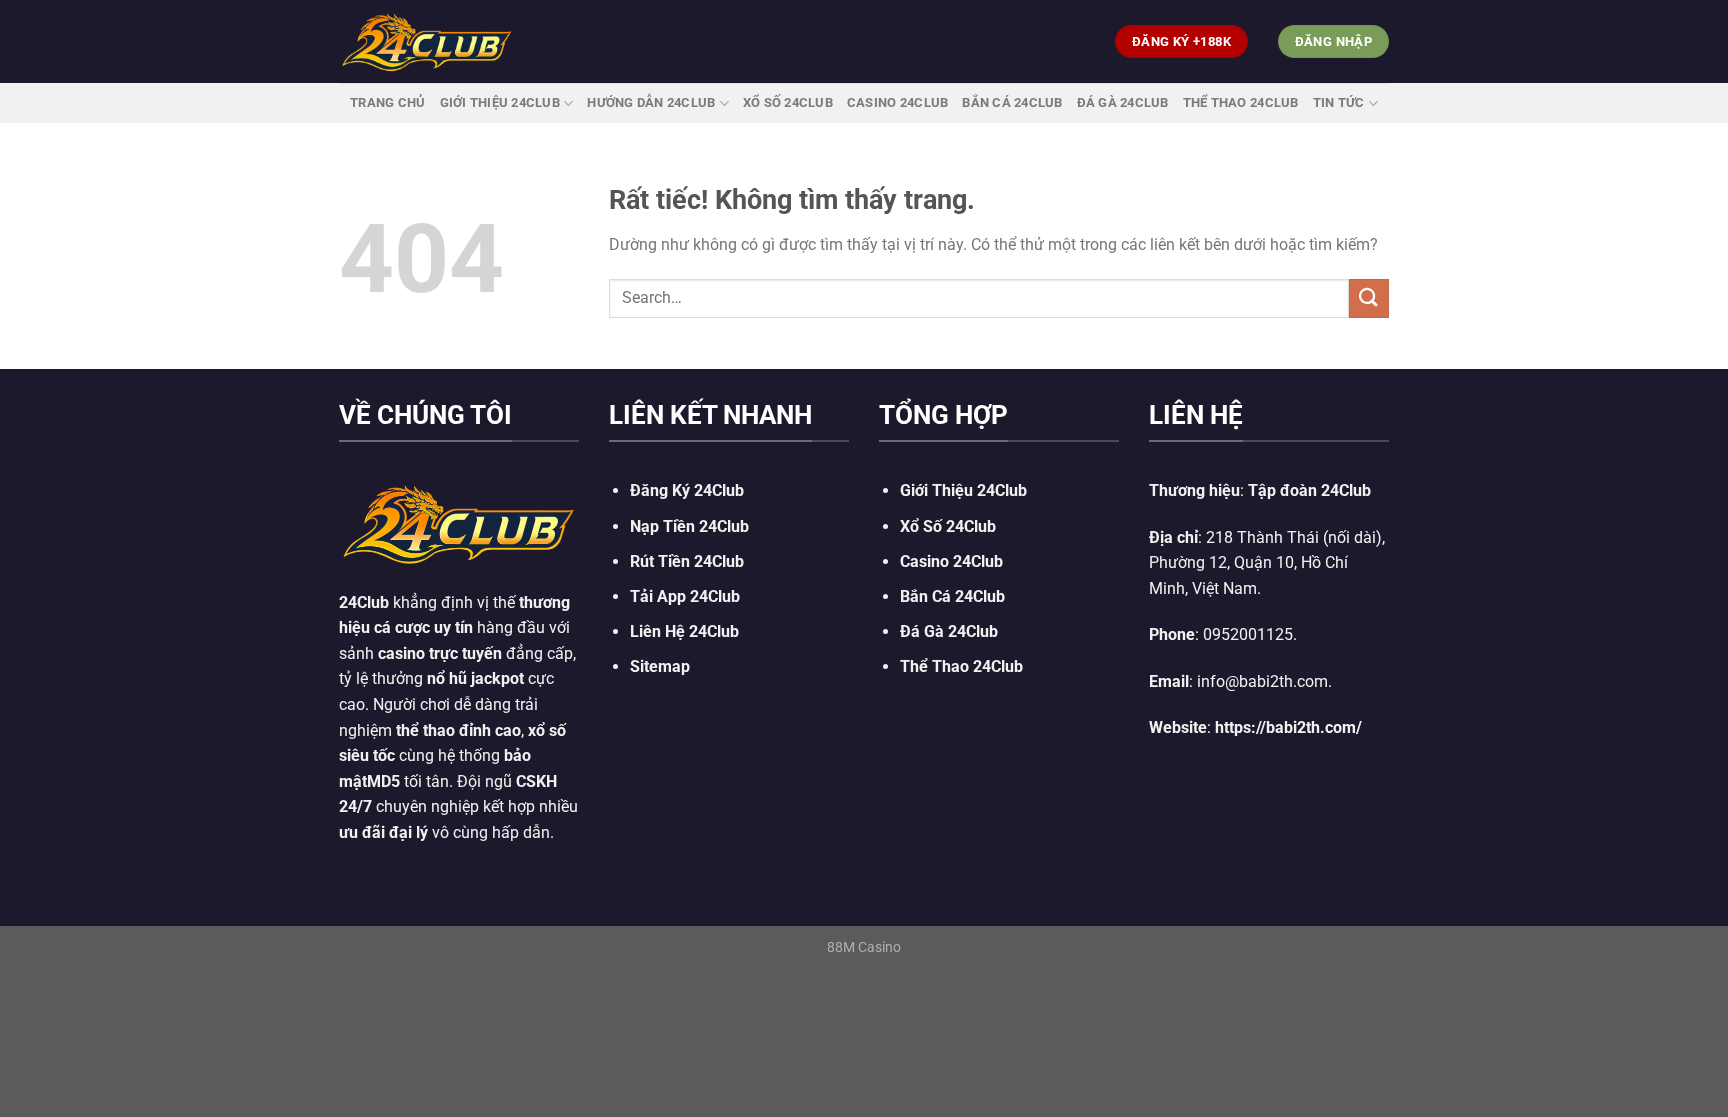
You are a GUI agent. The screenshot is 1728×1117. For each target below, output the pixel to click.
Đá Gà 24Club (1123, 102)
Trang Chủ (387, 102)
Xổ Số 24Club (788, 102)
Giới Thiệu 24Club (500, 102)
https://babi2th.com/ (1288, 727)
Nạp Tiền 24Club (689, 526)
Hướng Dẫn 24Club (651, 102)
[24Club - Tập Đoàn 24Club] (427, 41)
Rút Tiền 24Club (687, 561)
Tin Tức (1339, 102)
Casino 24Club (897, 102)
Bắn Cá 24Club (1012, 102)
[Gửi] (1369, 298)
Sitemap (660, 666)
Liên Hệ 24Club (684, 631)
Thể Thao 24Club (1241, 102)
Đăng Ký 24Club (687, 490)
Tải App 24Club (685, 596)
